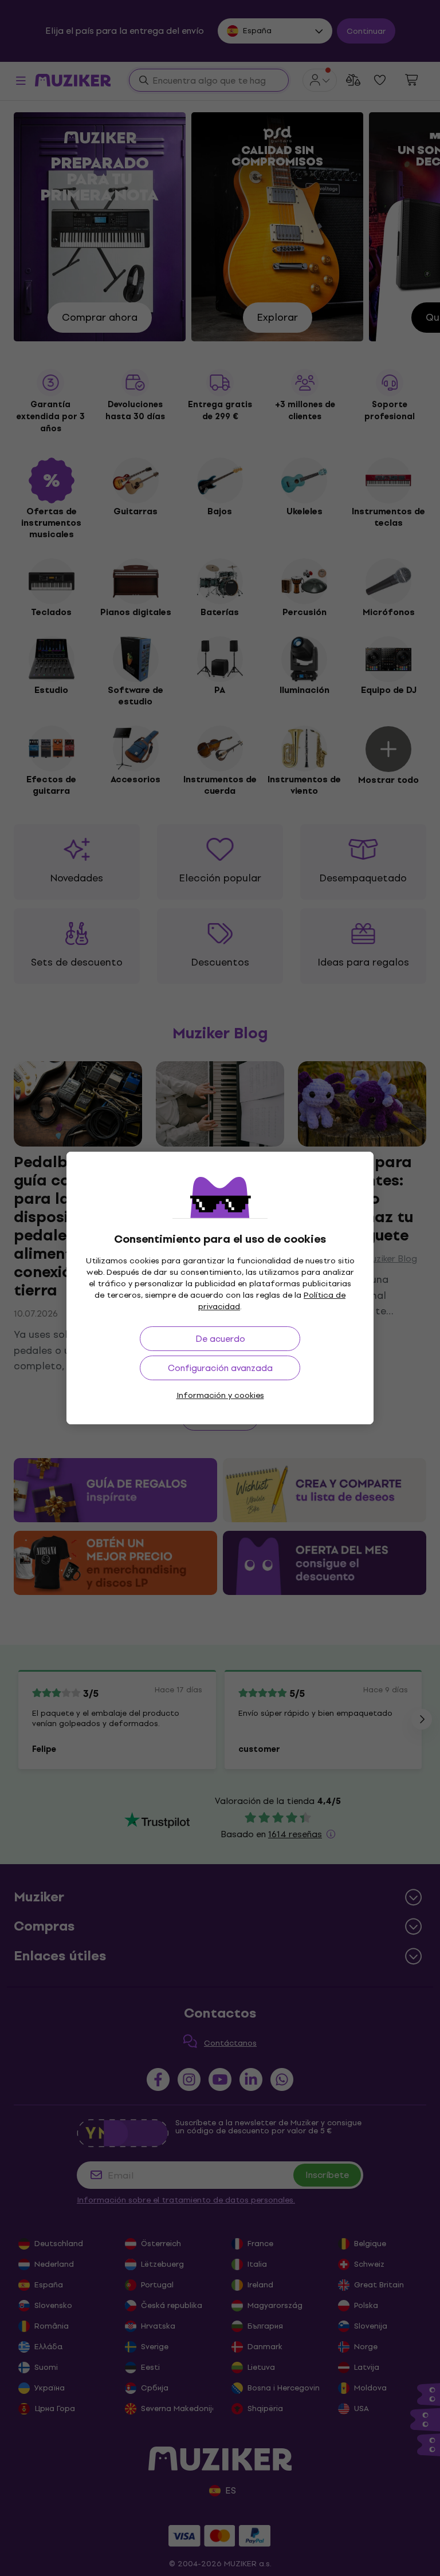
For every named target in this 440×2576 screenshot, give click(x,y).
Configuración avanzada (220, 1368)
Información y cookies (220, 1395)
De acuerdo (220, 1339)
